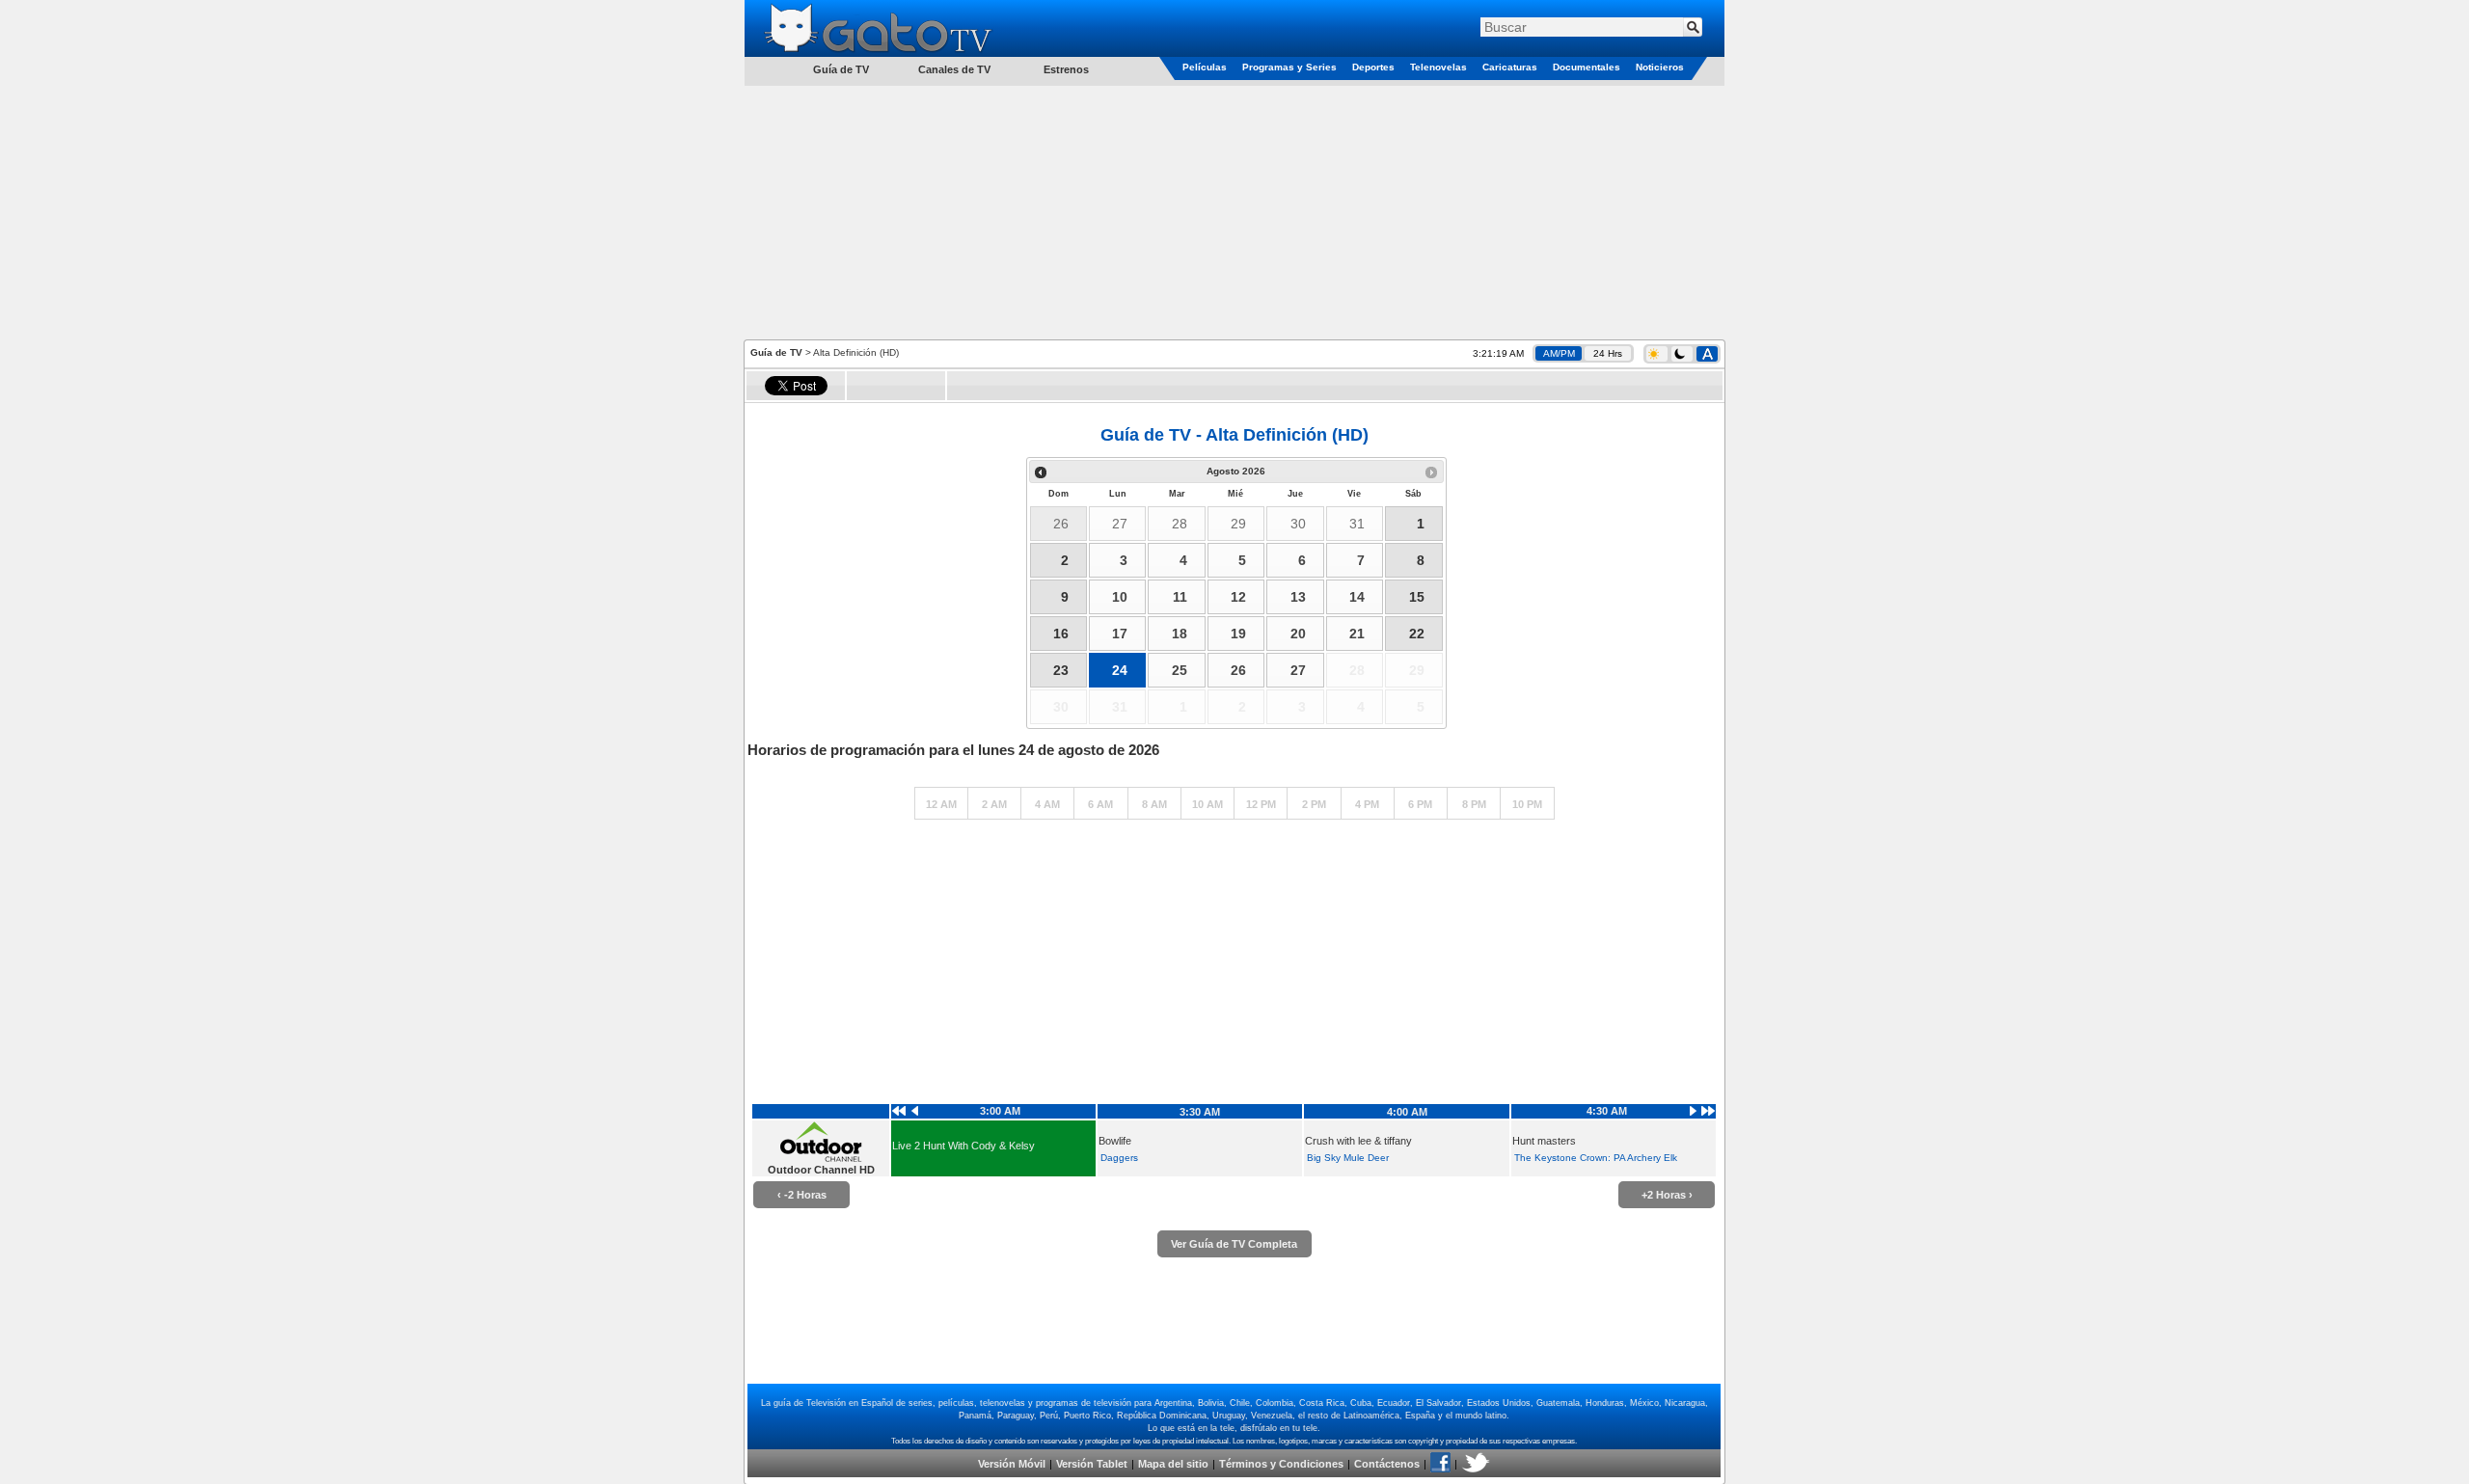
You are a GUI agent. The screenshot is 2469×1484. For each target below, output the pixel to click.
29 (1238, 524)
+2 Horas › (1667, 1195)
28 (1180, 524)
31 (1357, 524)
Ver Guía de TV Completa (1234, 1244)
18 (1180, 634)
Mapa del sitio (1173, 1464)
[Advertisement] (1234, 211)
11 (1180, 597)
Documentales (1587, 67)
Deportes (1373, 67)
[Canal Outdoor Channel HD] (821, 1158)
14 (1357, 597)
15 (1417, 597)
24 (1120, 670)
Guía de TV (776, 352)
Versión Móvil (1012, 1464)
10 (1120, 597)
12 (1238, 597)
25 (1180, 670)
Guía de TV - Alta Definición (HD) (1234, 435)
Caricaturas (1510, 67)
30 (1298, 524)
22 (1417, 634)
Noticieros (1660, 67)
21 (1357, 634)
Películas (1205, 67)
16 (1061, 634)
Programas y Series (1289, 67)
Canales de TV (954, 69)
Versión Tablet (1092, 1464)
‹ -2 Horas (802, 1195)
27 (1120, 524)
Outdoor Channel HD (821, 1170)
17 (1120, 634)
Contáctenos (1387, 1464)
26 (1061, 524)
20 (1298, 634)
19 (1238, 634)
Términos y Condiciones (1281, 1464)
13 (1298, 597)
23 (1061, 670)
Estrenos (1066, 69)
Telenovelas (1438, 67)
